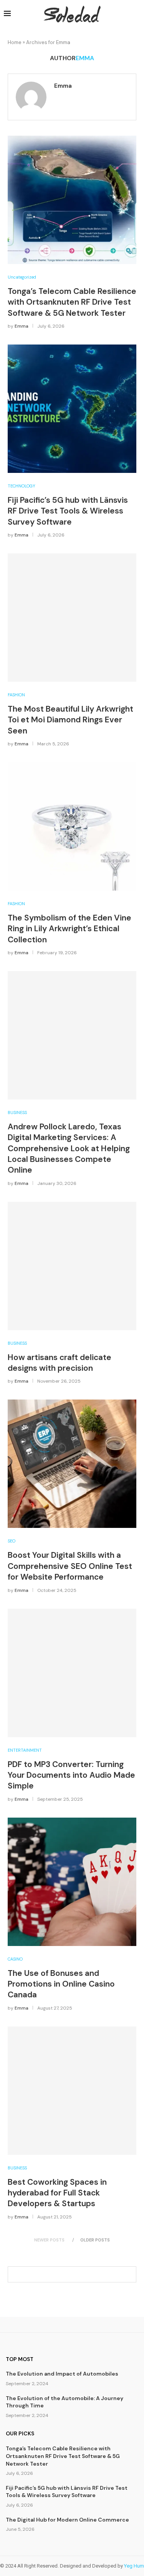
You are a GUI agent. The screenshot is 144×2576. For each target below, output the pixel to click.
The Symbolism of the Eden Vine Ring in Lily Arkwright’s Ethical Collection (70, 929)
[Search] (136, 14)
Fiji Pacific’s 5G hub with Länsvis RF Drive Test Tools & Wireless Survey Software (68, 511)
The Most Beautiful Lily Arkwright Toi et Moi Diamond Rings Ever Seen (70, 720)
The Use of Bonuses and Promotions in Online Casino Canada (61, 1984)
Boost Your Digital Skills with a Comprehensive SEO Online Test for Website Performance (70, 1566)
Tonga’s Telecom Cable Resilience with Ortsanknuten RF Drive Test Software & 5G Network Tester (72, 302)
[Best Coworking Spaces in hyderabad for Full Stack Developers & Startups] (72, 2091)
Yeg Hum (134, 2566)
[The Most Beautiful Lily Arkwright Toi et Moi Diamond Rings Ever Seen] (72, 618)
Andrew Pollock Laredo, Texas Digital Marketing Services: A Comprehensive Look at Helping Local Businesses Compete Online (69, 1148)
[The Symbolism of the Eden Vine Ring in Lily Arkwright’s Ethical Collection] (72, 826)
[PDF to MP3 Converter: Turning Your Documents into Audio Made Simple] (72, 1673)
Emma (63, 86)
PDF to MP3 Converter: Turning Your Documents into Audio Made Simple (71, 1775)
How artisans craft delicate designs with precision (60, 1363)
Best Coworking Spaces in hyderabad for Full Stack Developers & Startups (57, 2193)
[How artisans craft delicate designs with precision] (72, 1266)
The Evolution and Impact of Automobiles (62, 2374)
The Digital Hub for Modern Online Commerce (67, 2520)
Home (15, 42)
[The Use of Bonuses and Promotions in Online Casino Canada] (72, 1882)
